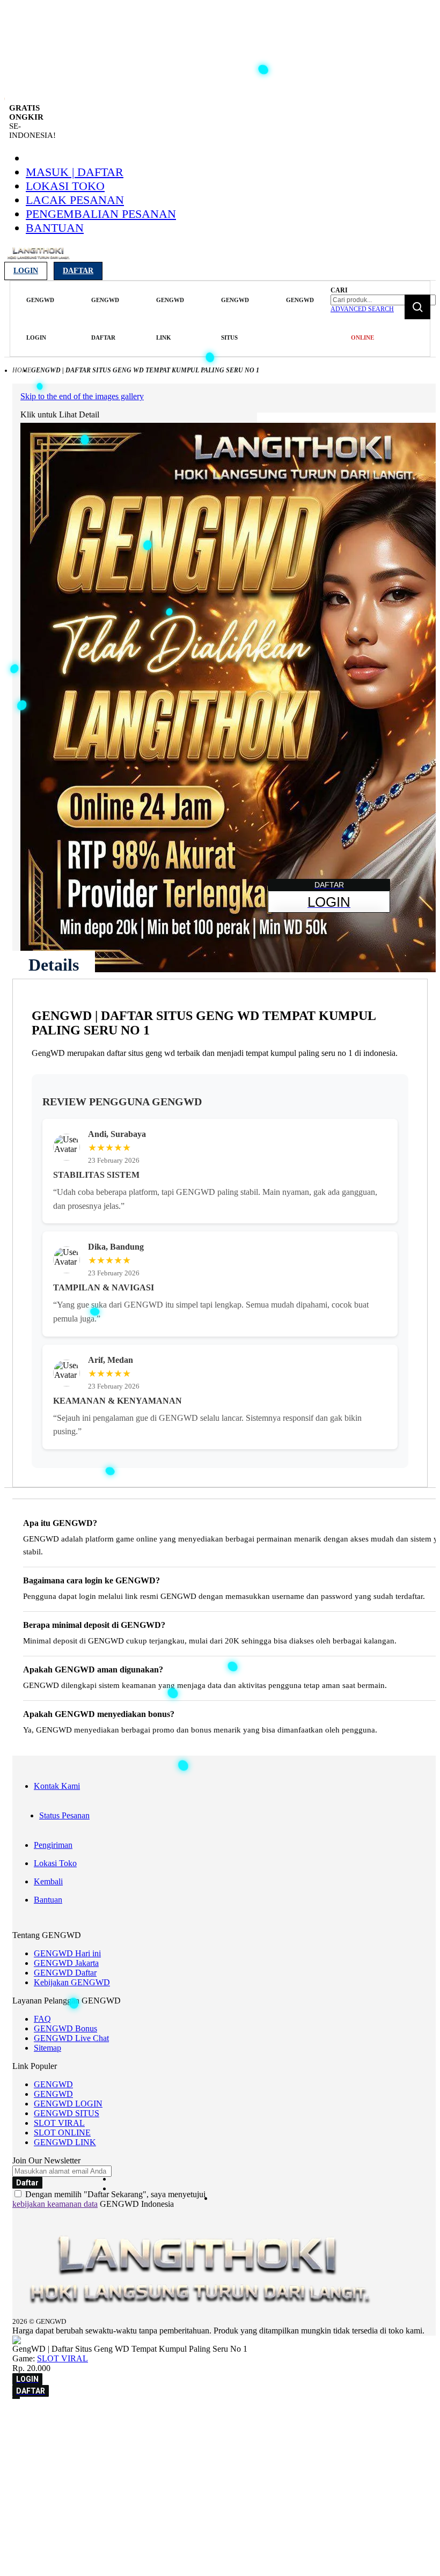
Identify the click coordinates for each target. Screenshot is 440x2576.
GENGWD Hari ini (67, 1953)
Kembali (48, 1881)
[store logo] (39, 259)
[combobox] (383, 300)
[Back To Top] (16, 2398)
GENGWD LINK (65, 2142)
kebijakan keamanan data (55, 2204)
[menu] (169, 319)
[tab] (54, 965)
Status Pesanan (64, 1815)
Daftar (78, 271)
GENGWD (53, 2084)
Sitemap (47, 2048)
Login (26, 271)
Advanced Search (362, 309)
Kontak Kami (57, 1786)
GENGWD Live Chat (71, 2038)
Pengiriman (53, 1845)
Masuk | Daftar (75, 172)
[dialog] (220, 2435)
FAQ (42, 2019)
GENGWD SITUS (67, 2113)
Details (54, 965)
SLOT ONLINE (62, 2133)
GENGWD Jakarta (66, 1963)
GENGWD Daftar (65, 1973)
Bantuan (55, 228)
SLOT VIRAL (59, 2123)
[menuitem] (40, 319)
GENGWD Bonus (65, 2028)
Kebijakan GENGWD (72, 1982)
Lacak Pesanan (75, 200)
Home (22, 370)
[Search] (417, 307)
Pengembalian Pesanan (101, 214)
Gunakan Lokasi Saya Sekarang (59, 2450)
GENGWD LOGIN (68, 2104)
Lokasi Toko (65, 186)
